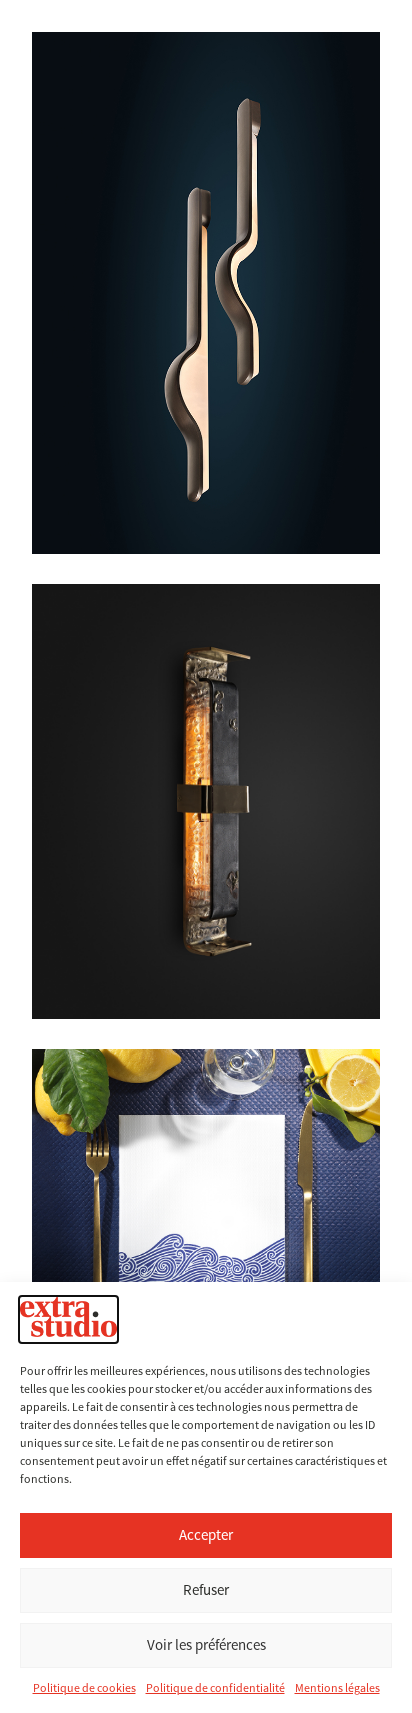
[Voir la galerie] (206, 801)
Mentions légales (337, 1688)
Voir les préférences (206, 1644)
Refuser (206, 1589)
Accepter (206, 1534)
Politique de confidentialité (215, 1688)
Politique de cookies (84, 1688)
